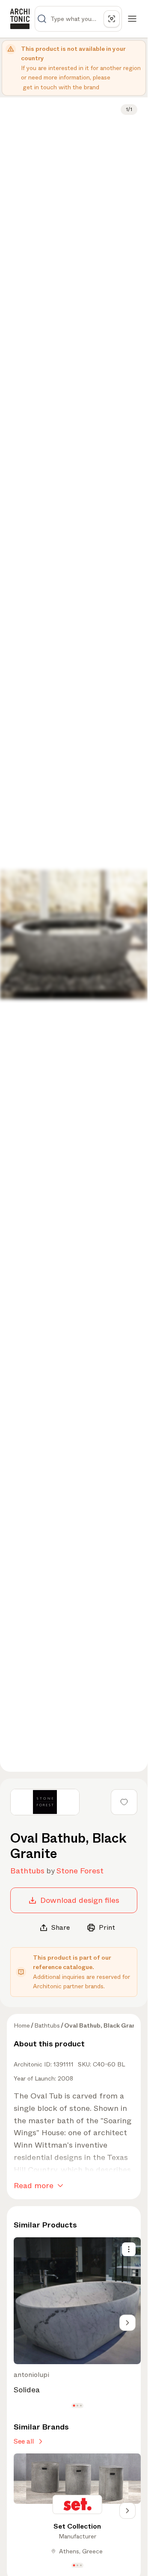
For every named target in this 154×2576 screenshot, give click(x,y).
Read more (34, 2186)
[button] (74, 2405)
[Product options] (129, 2249)
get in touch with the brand (61, 87)
